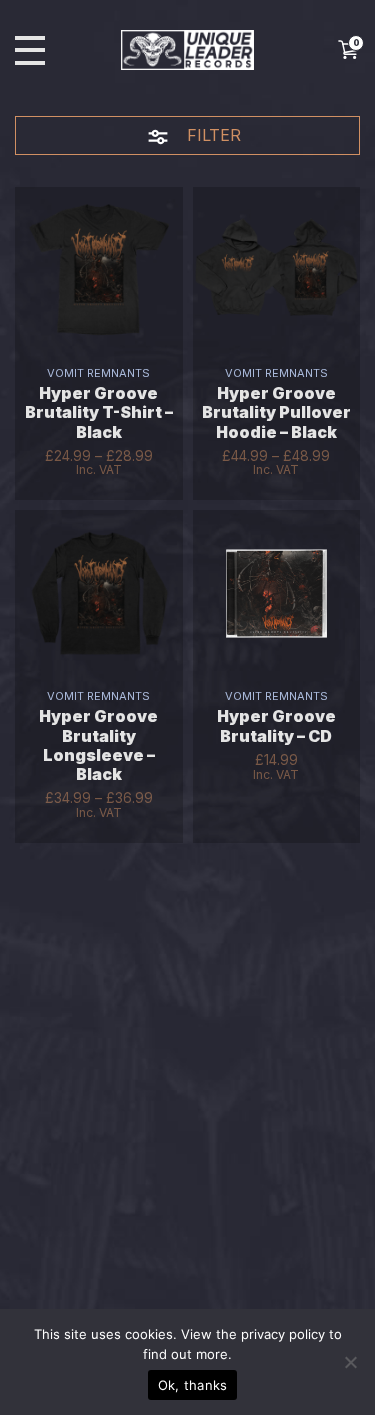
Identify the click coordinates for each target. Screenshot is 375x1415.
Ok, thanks (193, 1385)
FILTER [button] (211, 135)
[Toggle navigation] (30, 50)
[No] (350, 1362)
